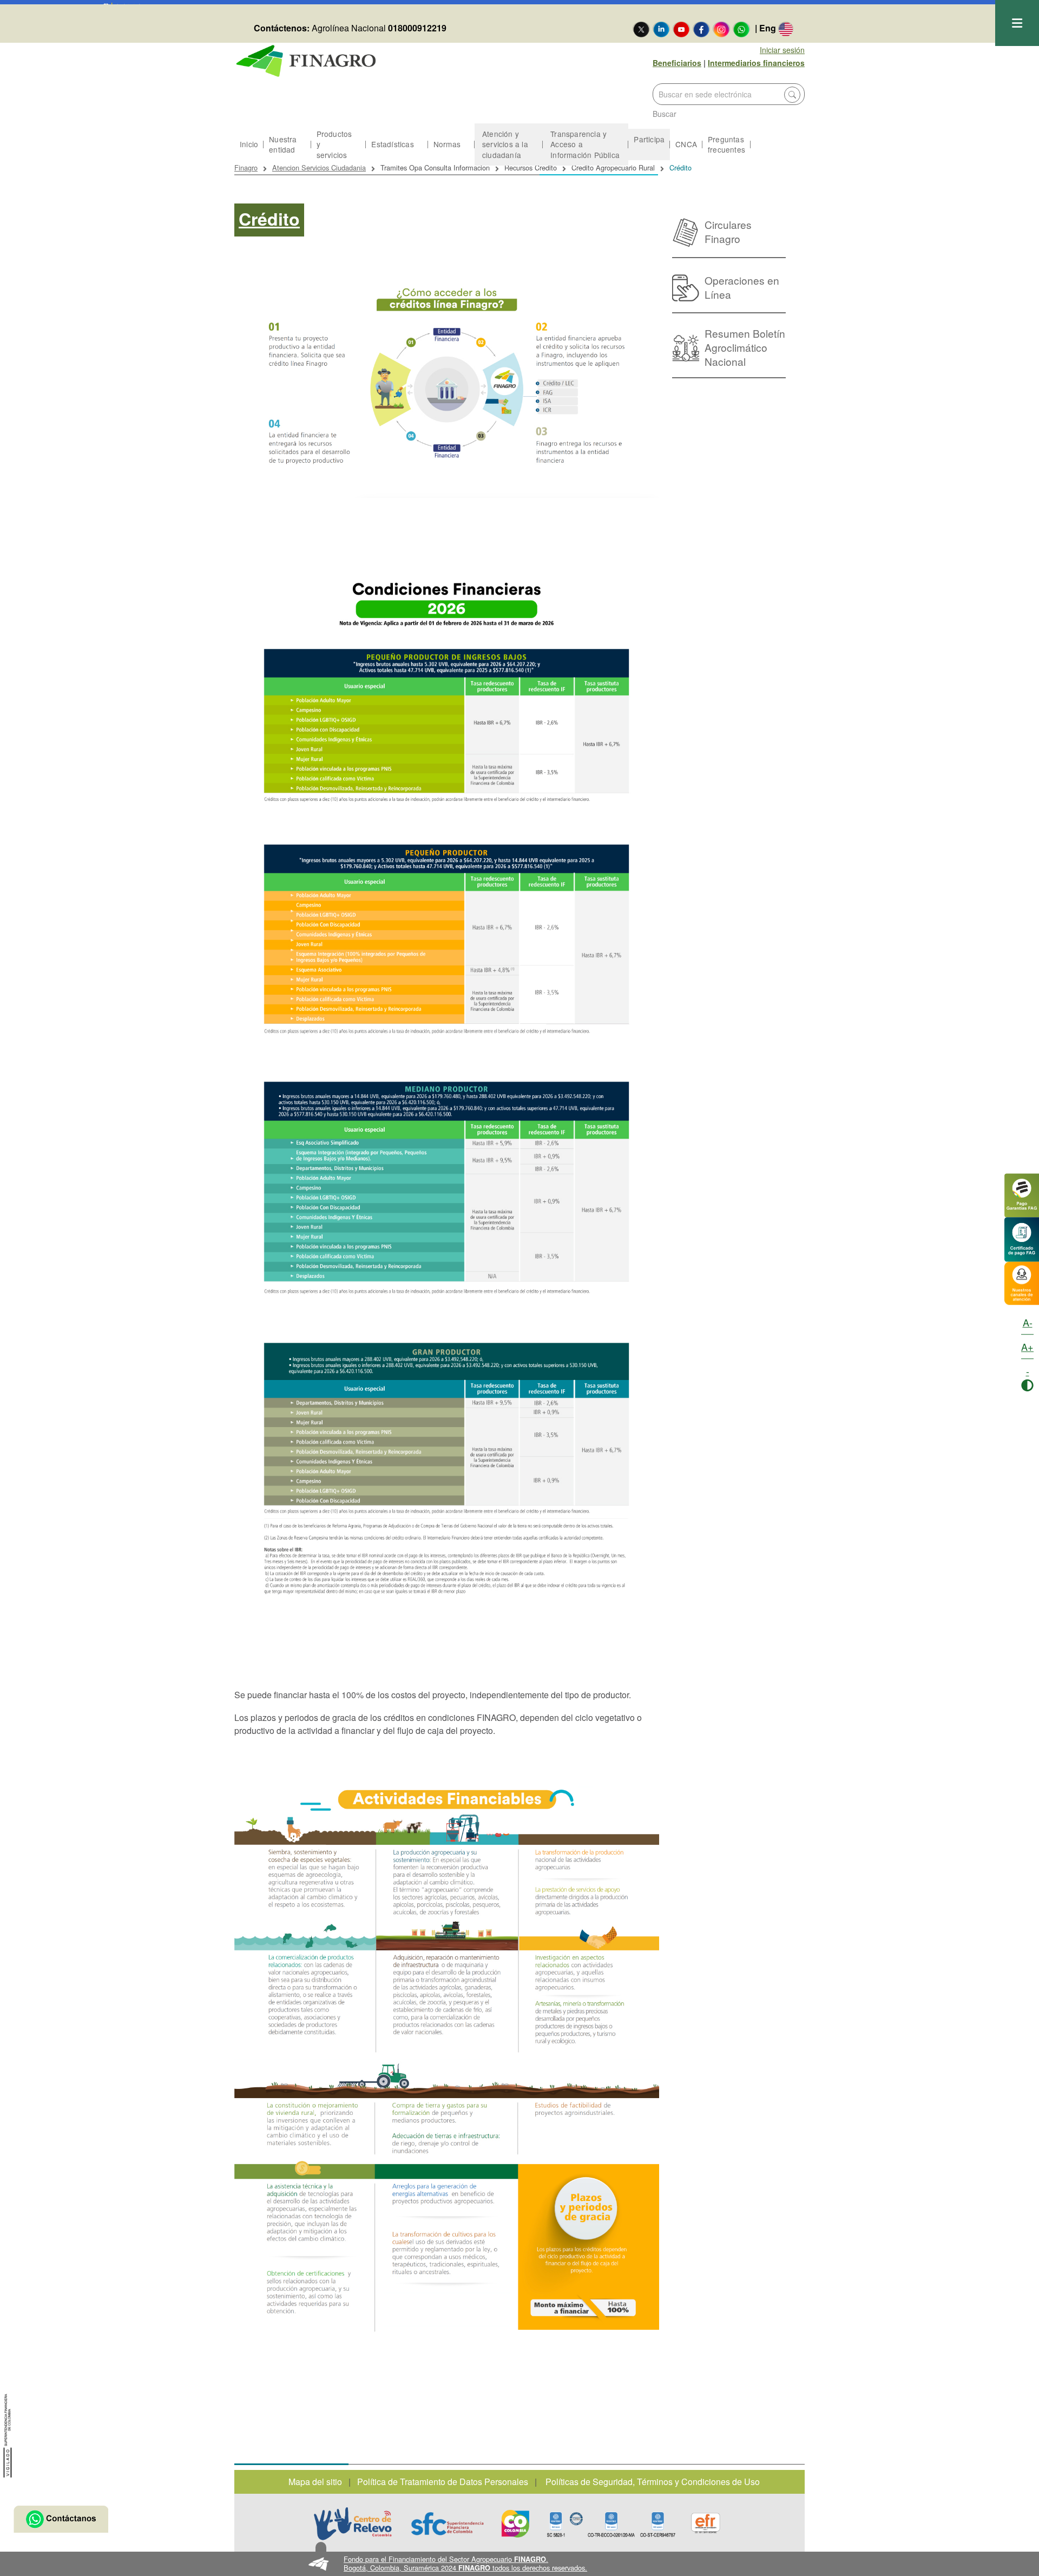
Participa (649, 139)
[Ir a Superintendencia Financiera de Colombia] (8, 2434)
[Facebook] (701, 29)
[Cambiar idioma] (786, 29)
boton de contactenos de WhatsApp (61, 2519)
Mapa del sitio (315, 2482)
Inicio (249, 144)
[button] (520, 2564)
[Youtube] (681, 29)
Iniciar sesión (782, 50)
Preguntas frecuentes (726, 144)
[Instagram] (721, 29)
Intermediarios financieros (756, 63)
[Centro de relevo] (353, 2524)
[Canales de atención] (1022, 1282)
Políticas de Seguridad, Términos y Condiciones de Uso (653, 2482)
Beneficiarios (677, 63)
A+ (1027, 1346)
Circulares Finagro (728, 231)
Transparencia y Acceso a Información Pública (585, 144)
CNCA (686, 144)
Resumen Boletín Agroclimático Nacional (745, 347)
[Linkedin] (661, 29)
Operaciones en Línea (742, 287)
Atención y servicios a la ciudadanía (505, 144)
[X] (641, 29)
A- (1028, 1322)
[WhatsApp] (741, 29)
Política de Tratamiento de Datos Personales (443, 2482)
